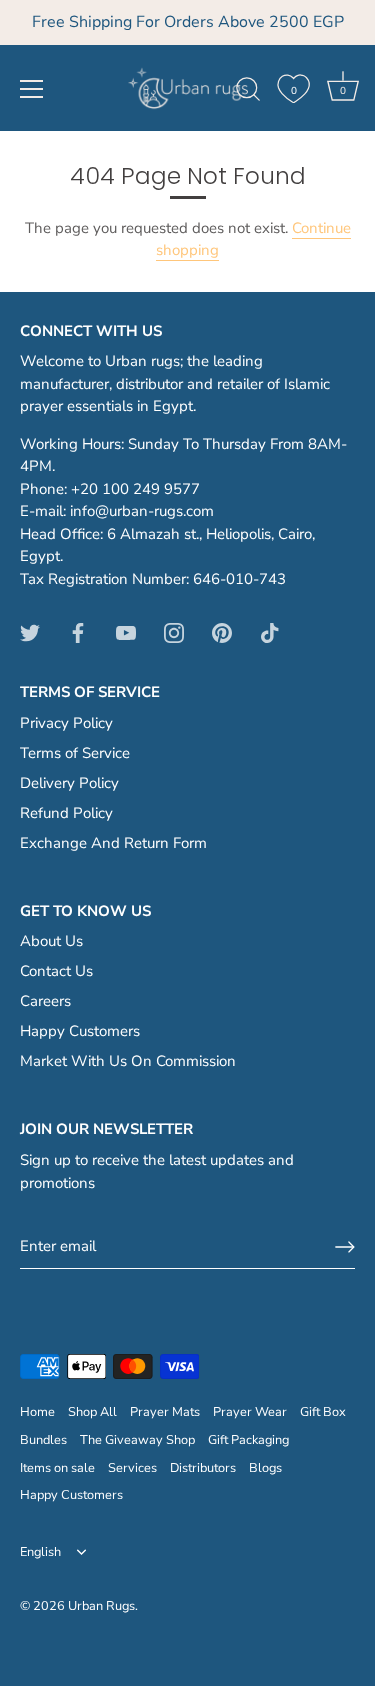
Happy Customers (80, 1031)
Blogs (265, 1468)
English (40, 1553)
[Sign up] (345, 1247)
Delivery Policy (69, 783)
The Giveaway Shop (137, 1440)
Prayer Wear (250, 1412)
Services (132, 1468)
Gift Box (323, 1412)
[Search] (248, 92)
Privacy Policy (66, 723)
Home (37, 1412)
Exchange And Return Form (113, 843)
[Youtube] (126, 631)
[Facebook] (78, 631)
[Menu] (32, 89)
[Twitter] (30, 631)
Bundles (43, 1440)
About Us (51, 941)
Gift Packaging (248, 1440)
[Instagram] (174, 631)
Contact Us (56, 971)
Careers (45, 1001)
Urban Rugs (101, 1606)
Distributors (203, 1468)
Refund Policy (66, 813)
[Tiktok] (270, 631)
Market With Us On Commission (128, 1061)
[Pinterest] (222, 631)
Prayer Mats (165, 1412)
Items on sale (57, 1468)
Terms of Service (75, 753)
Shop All (92, 1412)
